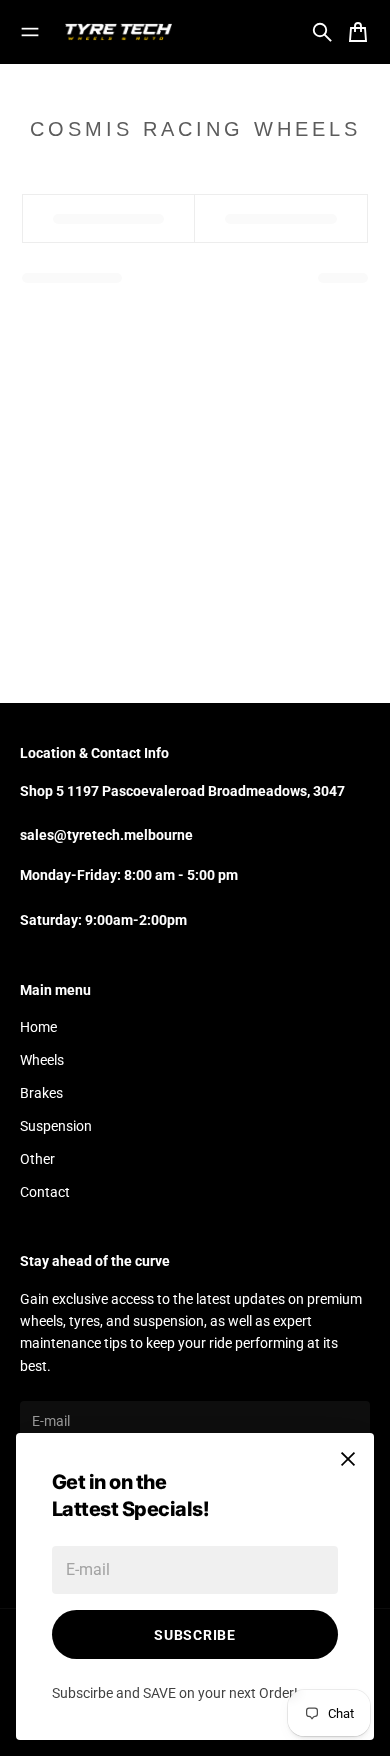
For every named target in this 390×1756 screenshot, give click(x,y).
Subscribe (194, 1635)
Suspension (56, 1126)
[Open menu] (30, 32)
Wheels (42, 1060)
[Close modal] (348, 1459)
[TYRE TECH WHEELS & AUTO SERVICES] (118, 32)
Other (37, 1159)
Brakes (41, 1093)
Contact (45, 1192)
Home (38, 1027)
